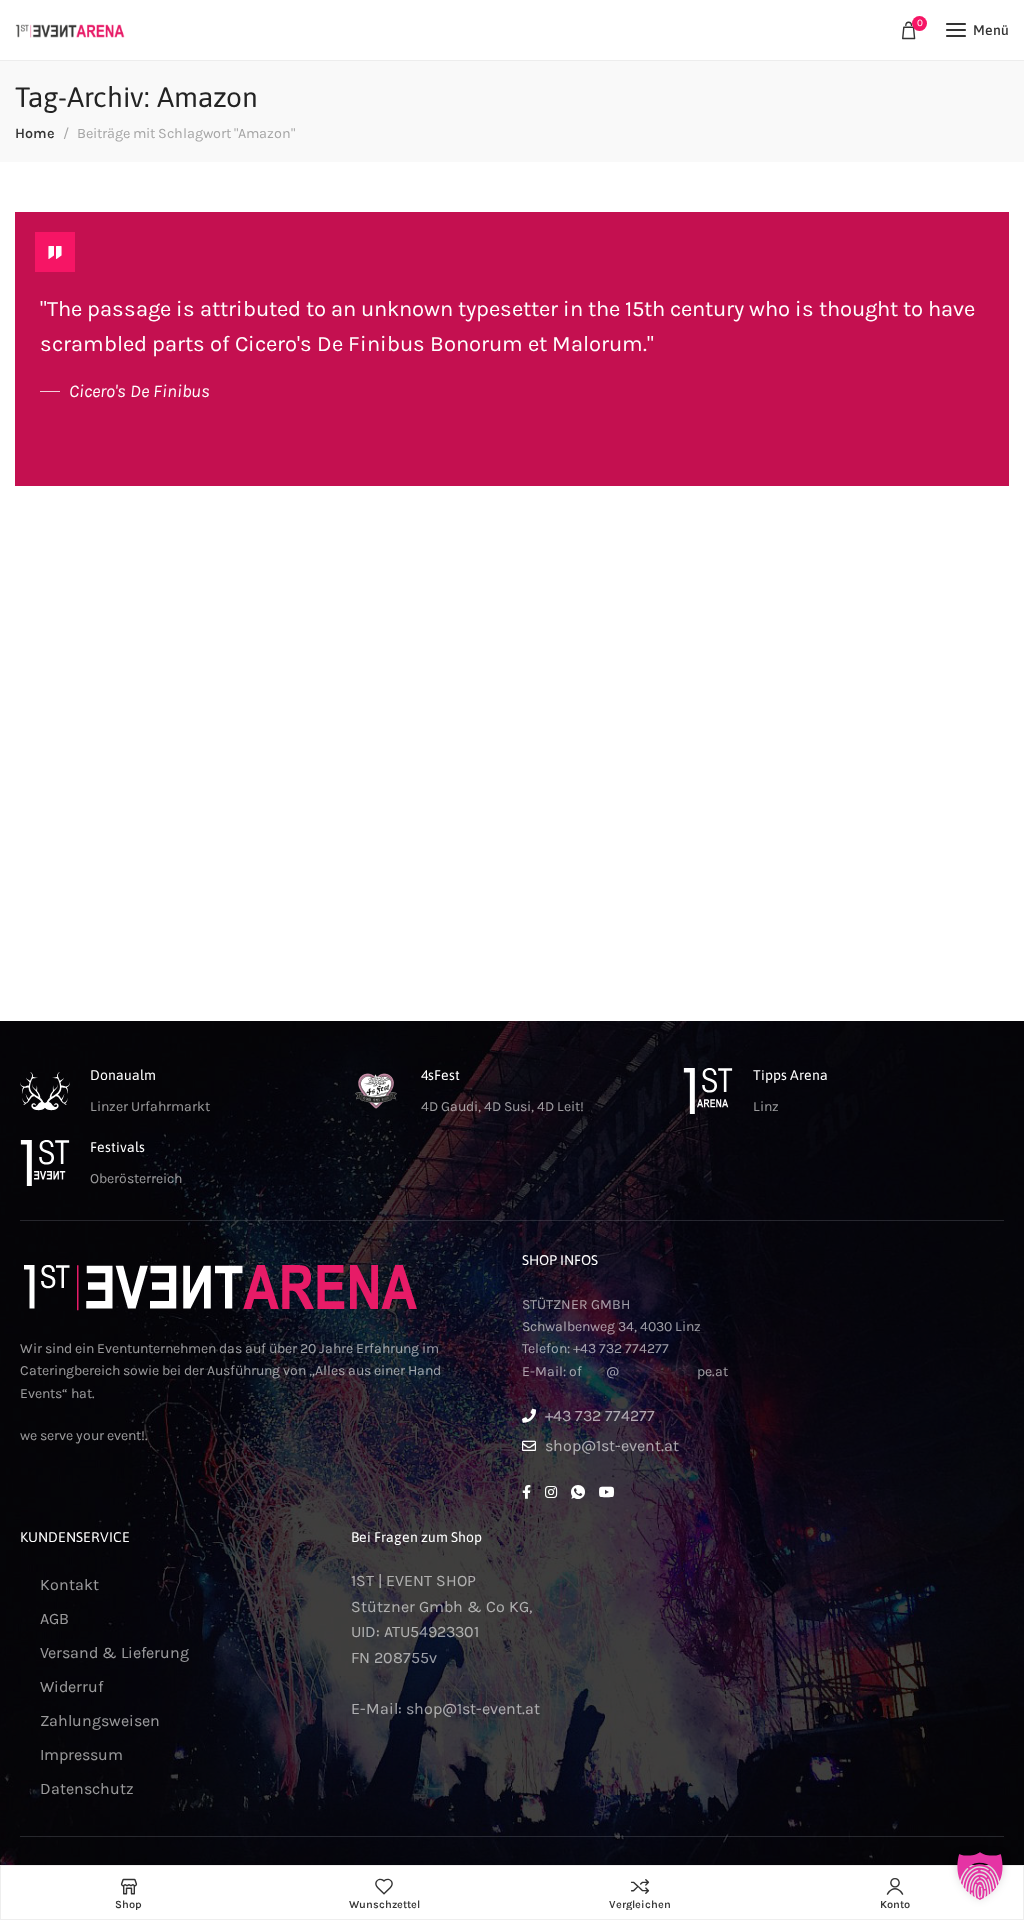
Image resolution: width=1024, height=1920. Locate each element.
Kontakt (69, 1584)
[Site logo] (70, 30)
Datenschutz (87, 1788)
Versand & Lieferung (114, 1652)
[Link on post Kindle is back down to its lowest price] (512, 349)
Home (35, 133)
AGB (54, 1618)
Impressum (81, 1754)
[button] (980, 1876)
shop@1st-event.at (473, 1708)
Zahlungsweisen (100, 1720)
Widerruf (71, 1686)
